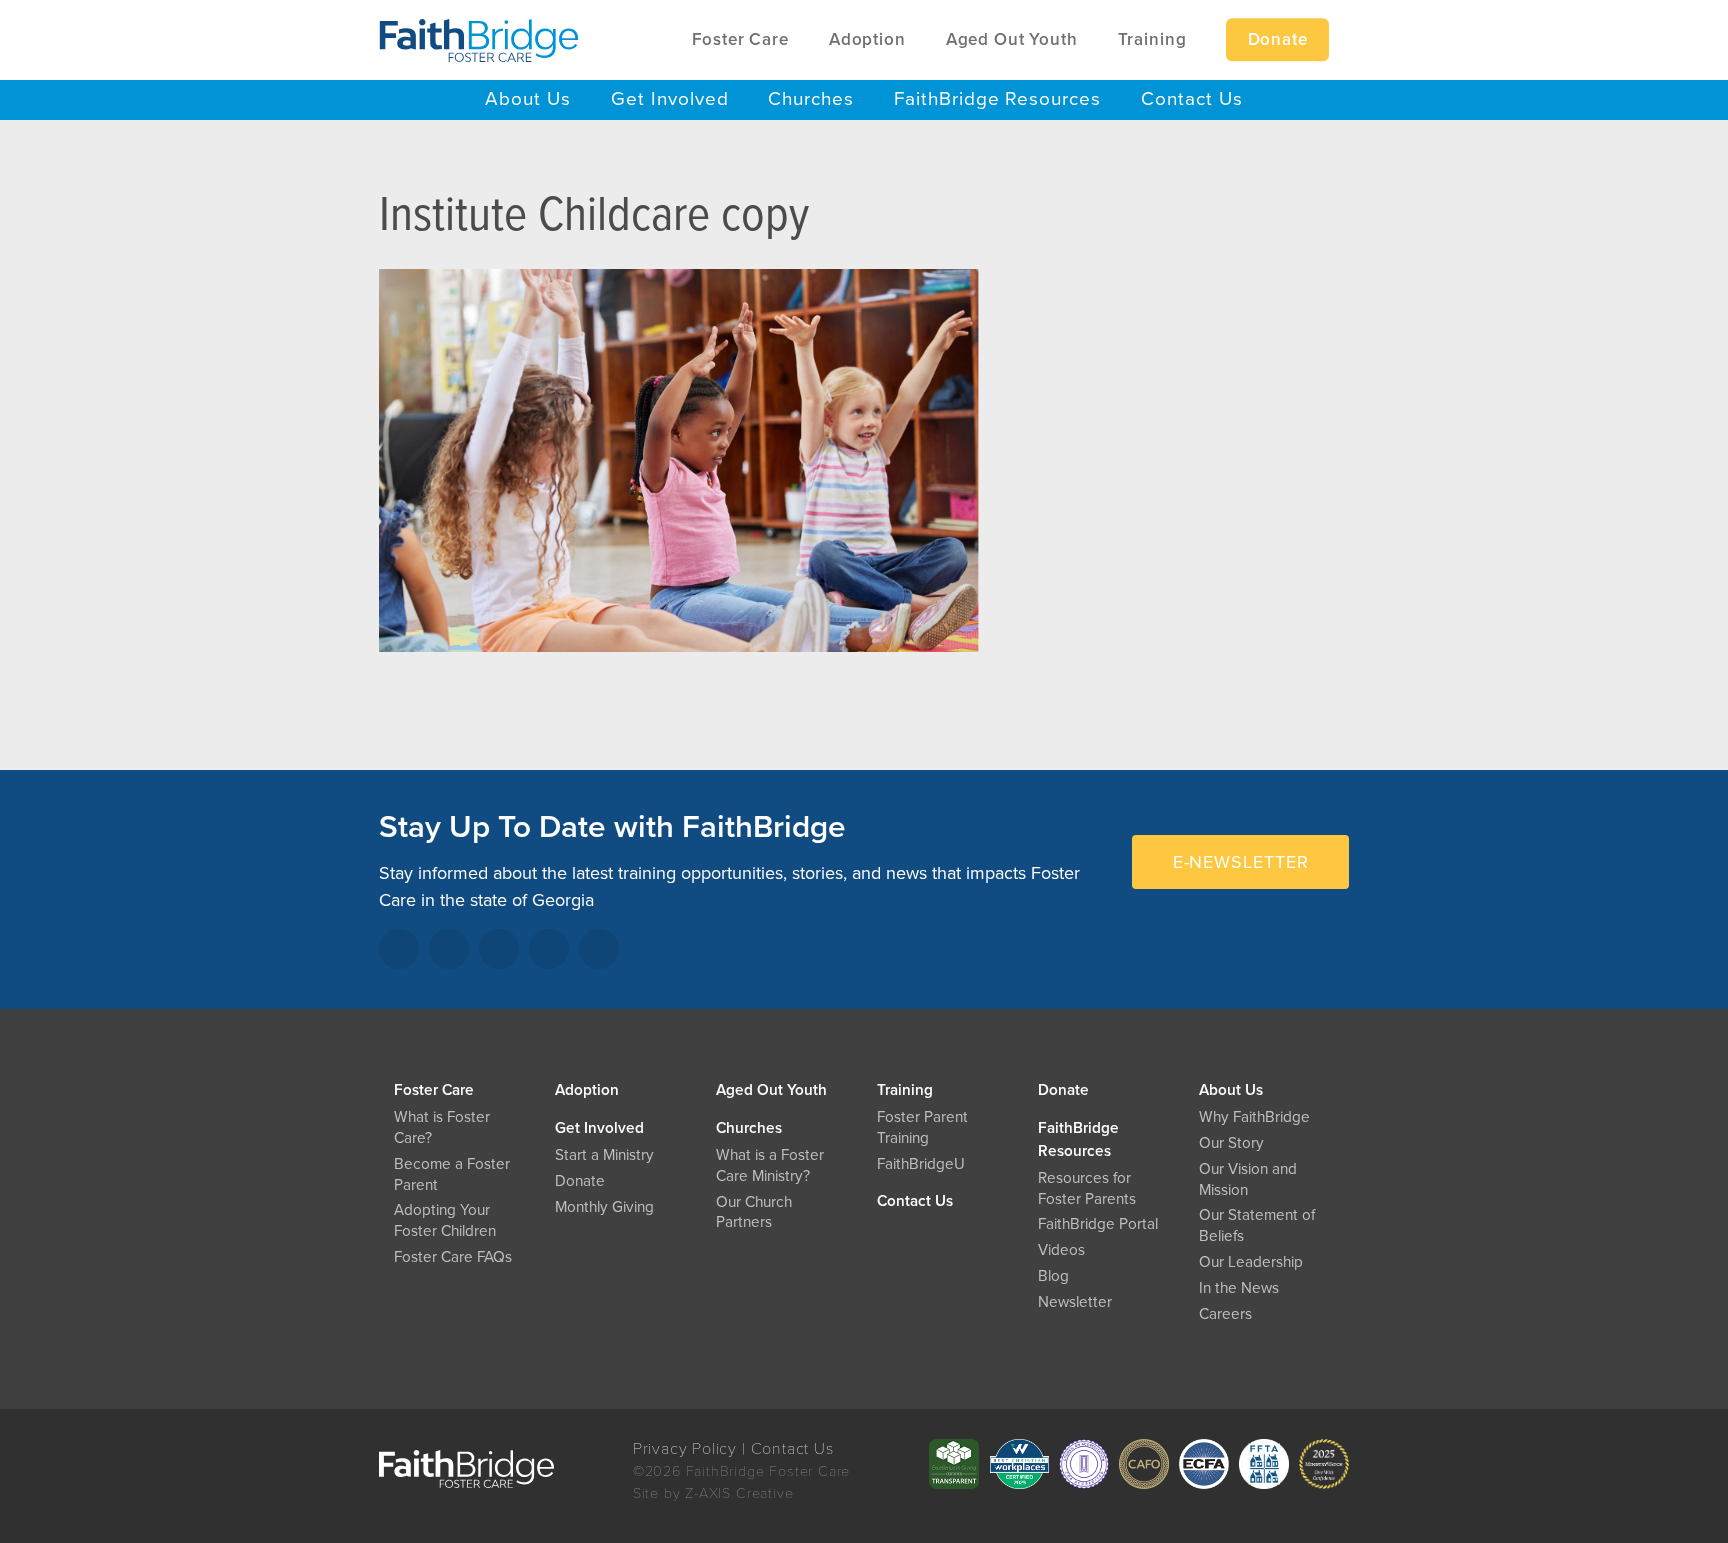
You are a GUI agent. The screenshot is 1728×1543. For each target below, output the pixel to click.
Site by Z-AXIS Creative (713, 1493)
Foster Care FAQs (453, 1257)
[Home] (479, 40)
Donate (1063, 1090)
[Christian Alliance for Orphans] (1144, 1464)
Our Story (1231, 1143)
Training (905, 1090)
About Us (1231, 1090)
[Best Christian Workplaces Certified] (1019, 1464)
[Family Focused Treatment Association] (1264, 1464)
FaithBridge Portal (1098, 1224)
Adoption (587, 1090)
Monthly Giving (604, 1207)
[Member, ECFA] (1204, 1464)
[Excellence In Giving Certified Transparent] (954, 1464)
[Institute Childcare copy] (679, 474)
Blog (1053, 1276)
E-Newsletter (1241, 862)
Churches (749, 1128)
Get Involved (599, 1128)
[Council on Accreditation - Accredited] (1084, 1464)
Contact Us (915, 1201)
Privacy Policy (685, 1449)
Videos (1061, 1250)
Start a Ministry (604, 1155)
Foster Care (434, 1090)
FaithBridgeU (921, 1164)
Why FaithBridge (1254, 1117)
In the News (1239, 1288)
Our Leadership (1251, 1262)
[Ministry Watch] (1324, 1464)
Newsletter (1075, 1302)
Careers (1225, 1314)
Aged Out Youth (771, 1090)
